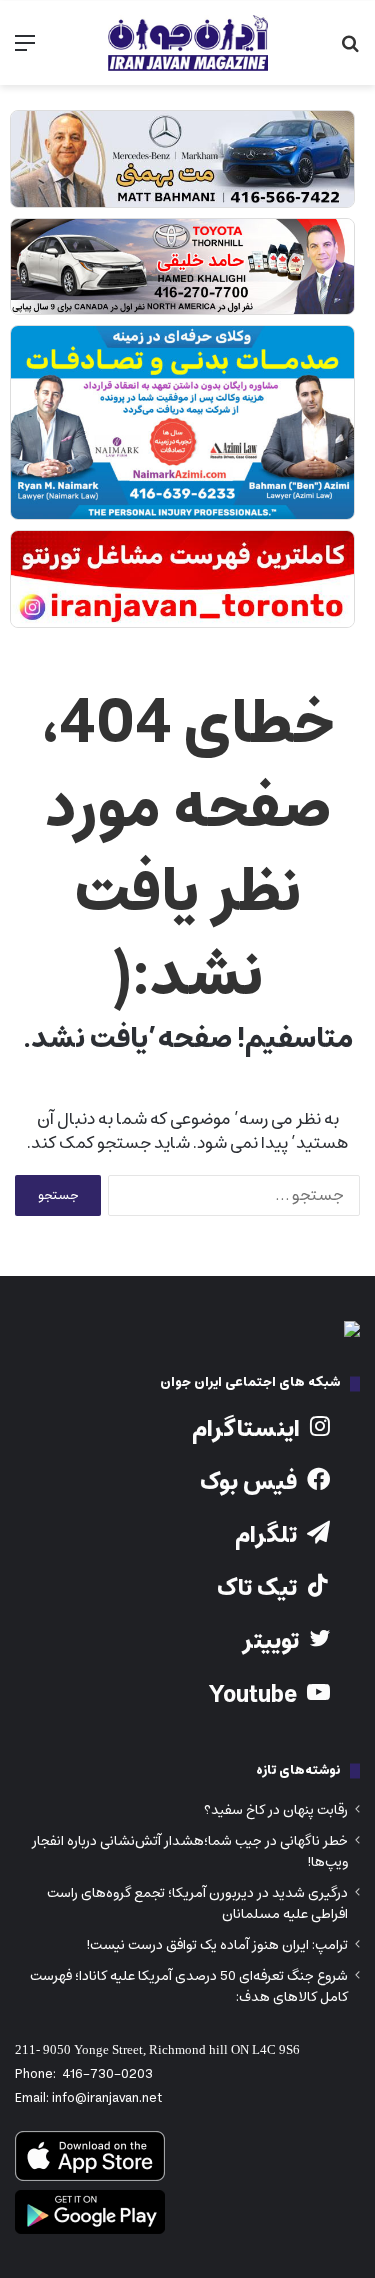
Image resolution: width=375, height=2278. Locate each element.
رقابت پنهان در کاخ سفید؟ (276, 1810)
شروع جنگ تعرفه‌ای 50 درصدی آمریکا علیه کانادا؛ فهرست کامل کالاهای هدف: (189, 1986)
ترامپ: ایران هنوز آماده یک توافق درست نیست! (217, 1945)
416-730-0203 (107, 2074)
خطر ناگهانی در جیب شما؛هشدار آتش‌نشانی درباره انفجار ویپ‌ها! (190, 1851)
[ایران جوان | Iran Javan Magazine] (188, 43)
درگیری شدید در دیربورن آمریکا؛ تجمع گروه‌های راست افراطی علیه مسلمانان (197, 1903)
